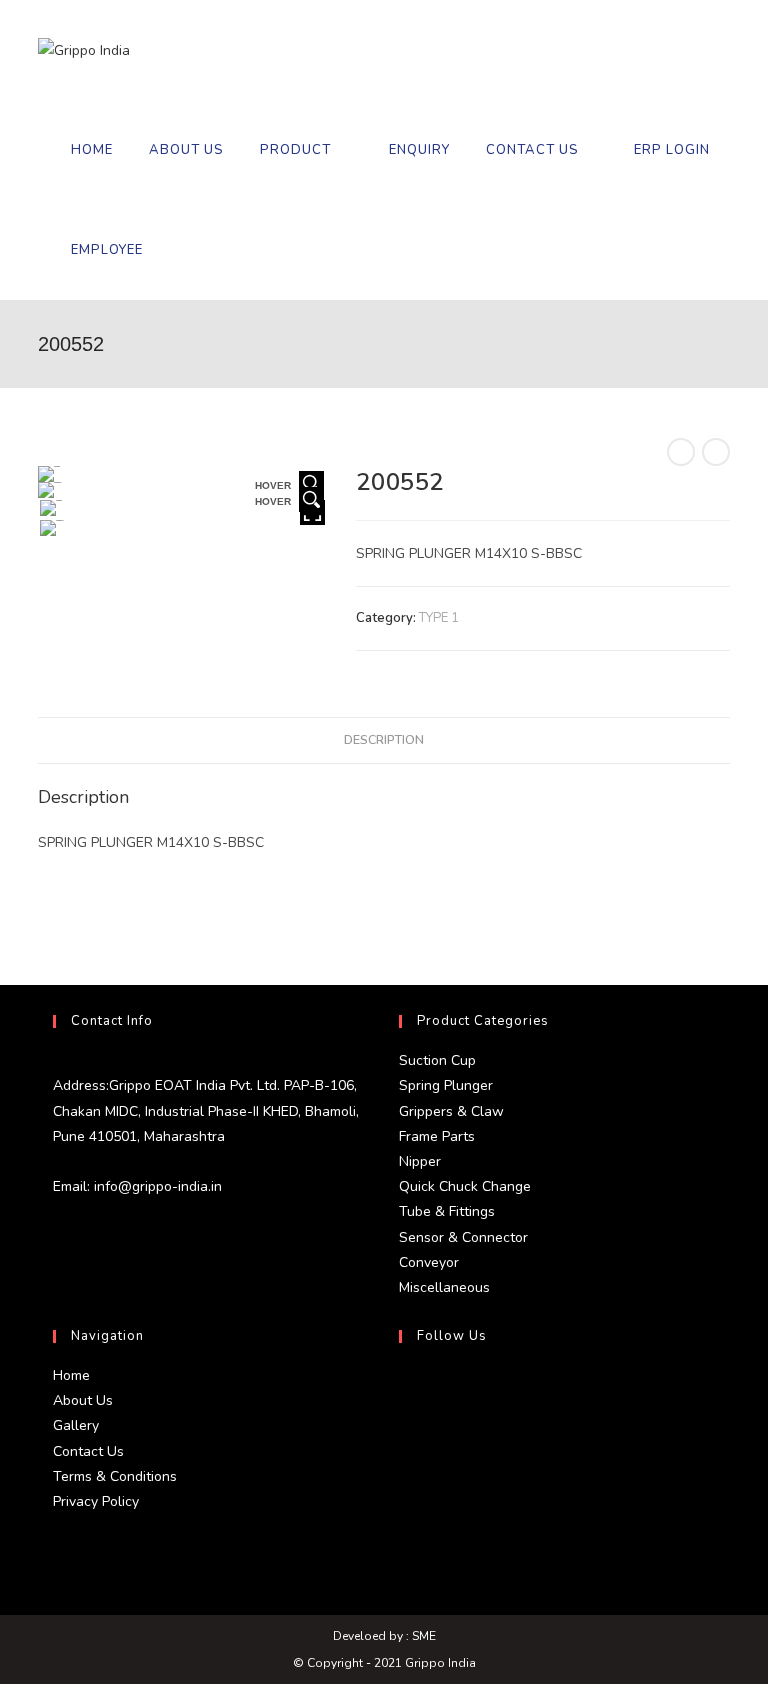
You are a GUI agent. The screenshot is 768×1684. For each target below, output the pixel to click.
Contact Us (88, 1451)
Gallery (76, 1425)
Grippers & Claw (451, 1111)
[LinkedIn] (404, 1483)
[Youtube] (404, 1531)
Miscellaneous (444, 1287)
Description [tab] (384, 739)
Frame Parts (437, 1136)
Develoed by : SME (384, 1636)
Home (71, 1375)
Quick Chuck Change (465, 1186)
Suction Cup (437, 1060)
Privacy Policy (96, 1501)
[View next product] (716, 452)
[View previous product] (681, 452)
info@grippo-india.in (156, 1186)
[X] (404, 1387)
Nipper (420, 1161)
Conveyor (429, 1262)
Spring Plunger (446, 1085)
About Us (83, 1400)
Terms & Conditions (115, 1476)
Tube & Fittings (447, 1211)
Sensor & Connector (463, 1237)
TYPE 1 (439, 618)
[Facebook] (404, 1435)
